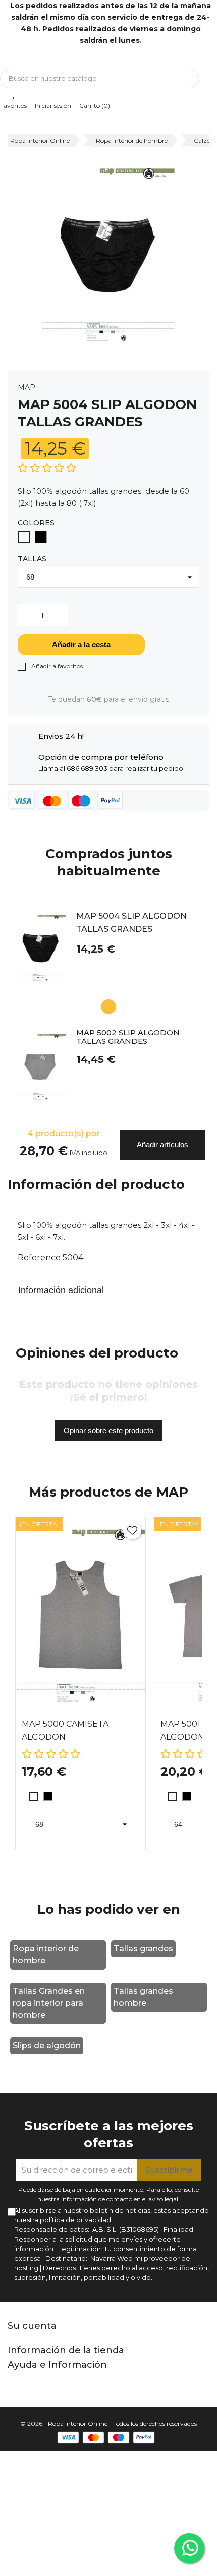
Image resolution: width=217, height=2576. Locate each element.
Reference (39, 1258)
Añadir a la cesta (81, 645)
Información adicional (61, 1290)
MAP (26, 387)
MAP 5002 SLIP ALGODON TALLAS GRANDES (128, 1037)
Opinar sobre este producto (108, 1430)
